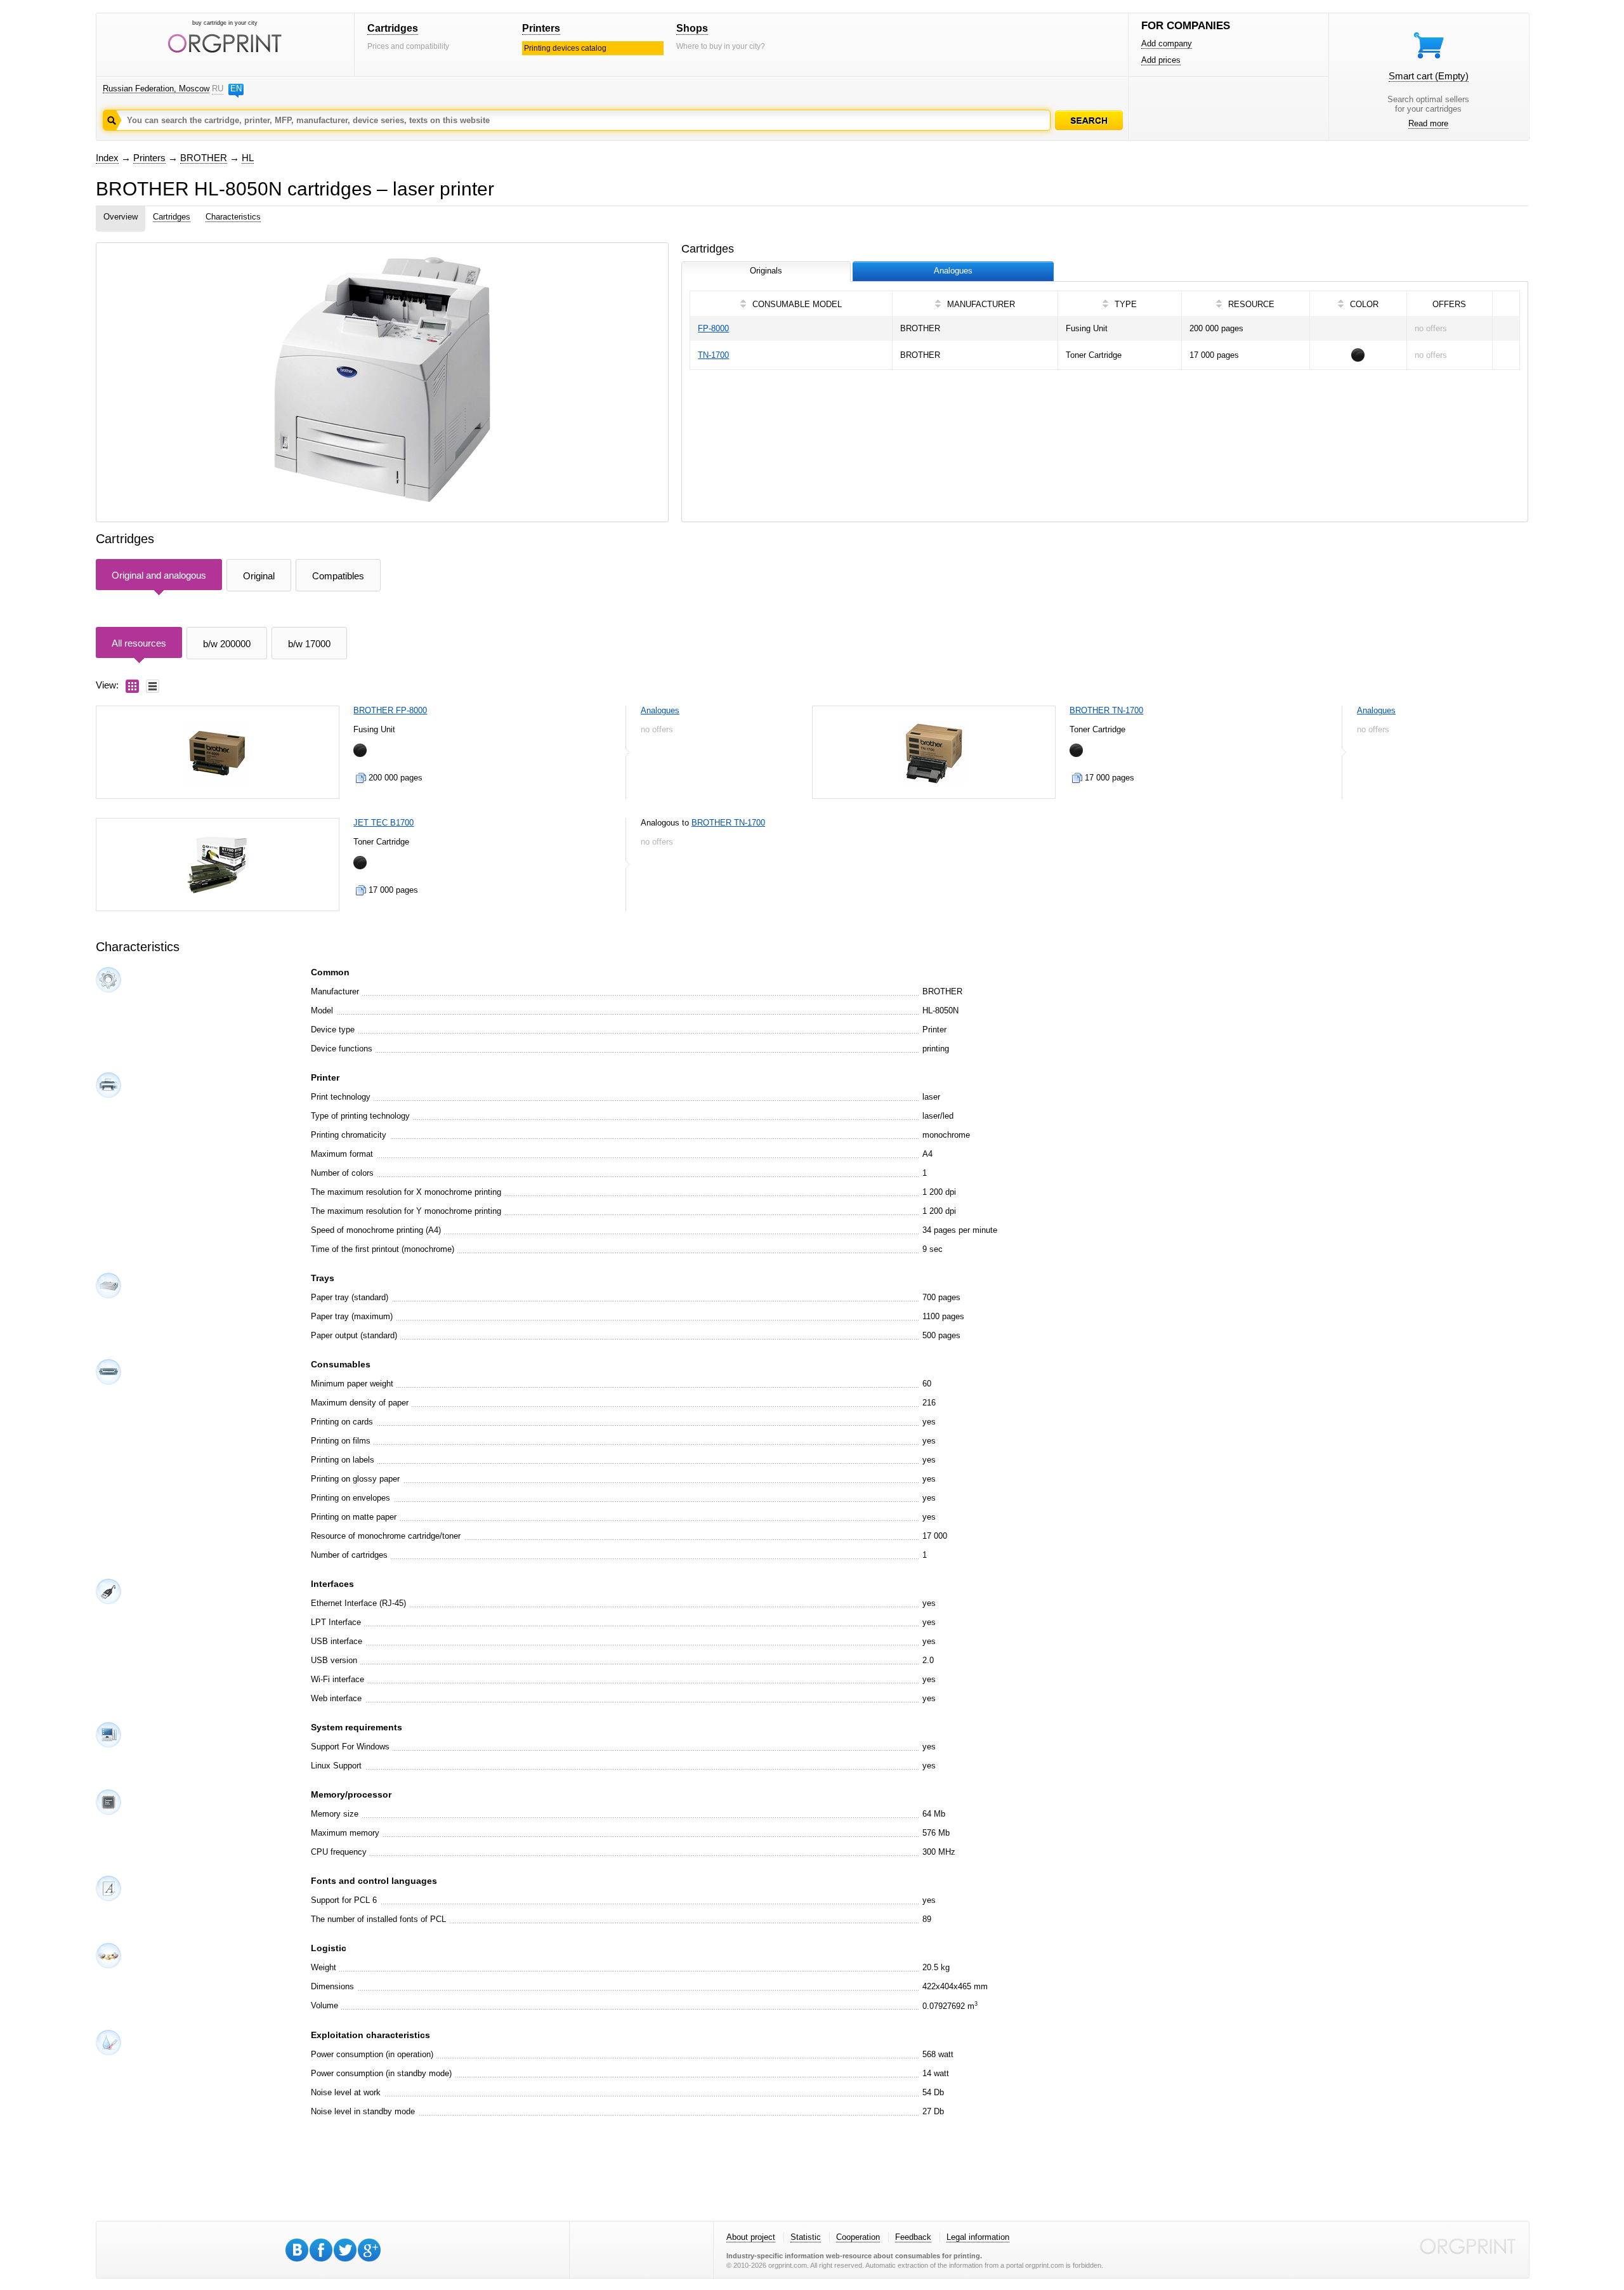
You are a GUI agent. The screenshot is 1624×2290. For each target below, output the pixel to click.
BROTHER (204, 158)
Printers (541, 28)
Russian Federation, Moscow (156, 89)
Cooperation (858, 2237)
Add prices (1161, 60)
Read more (1428, 123)
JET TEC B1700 (383, 823)
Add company (1167, 43)
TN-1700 (713, 355)
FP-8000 (713, 328)
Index (107, 158)
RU (218, 89)
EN (236, 89)
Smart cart (1429, 76)
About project (751, 2237)
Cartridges (393, 28)
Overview (121, 217)
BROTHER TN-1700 (1106, 710)
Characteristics (233, 217)
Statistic (806, 2237)
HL (248, 158)
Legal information (978, 2237)
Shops (692, 28)
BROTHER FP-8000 (390, 710)
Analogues (660, 710)
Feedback (913, 2237)
